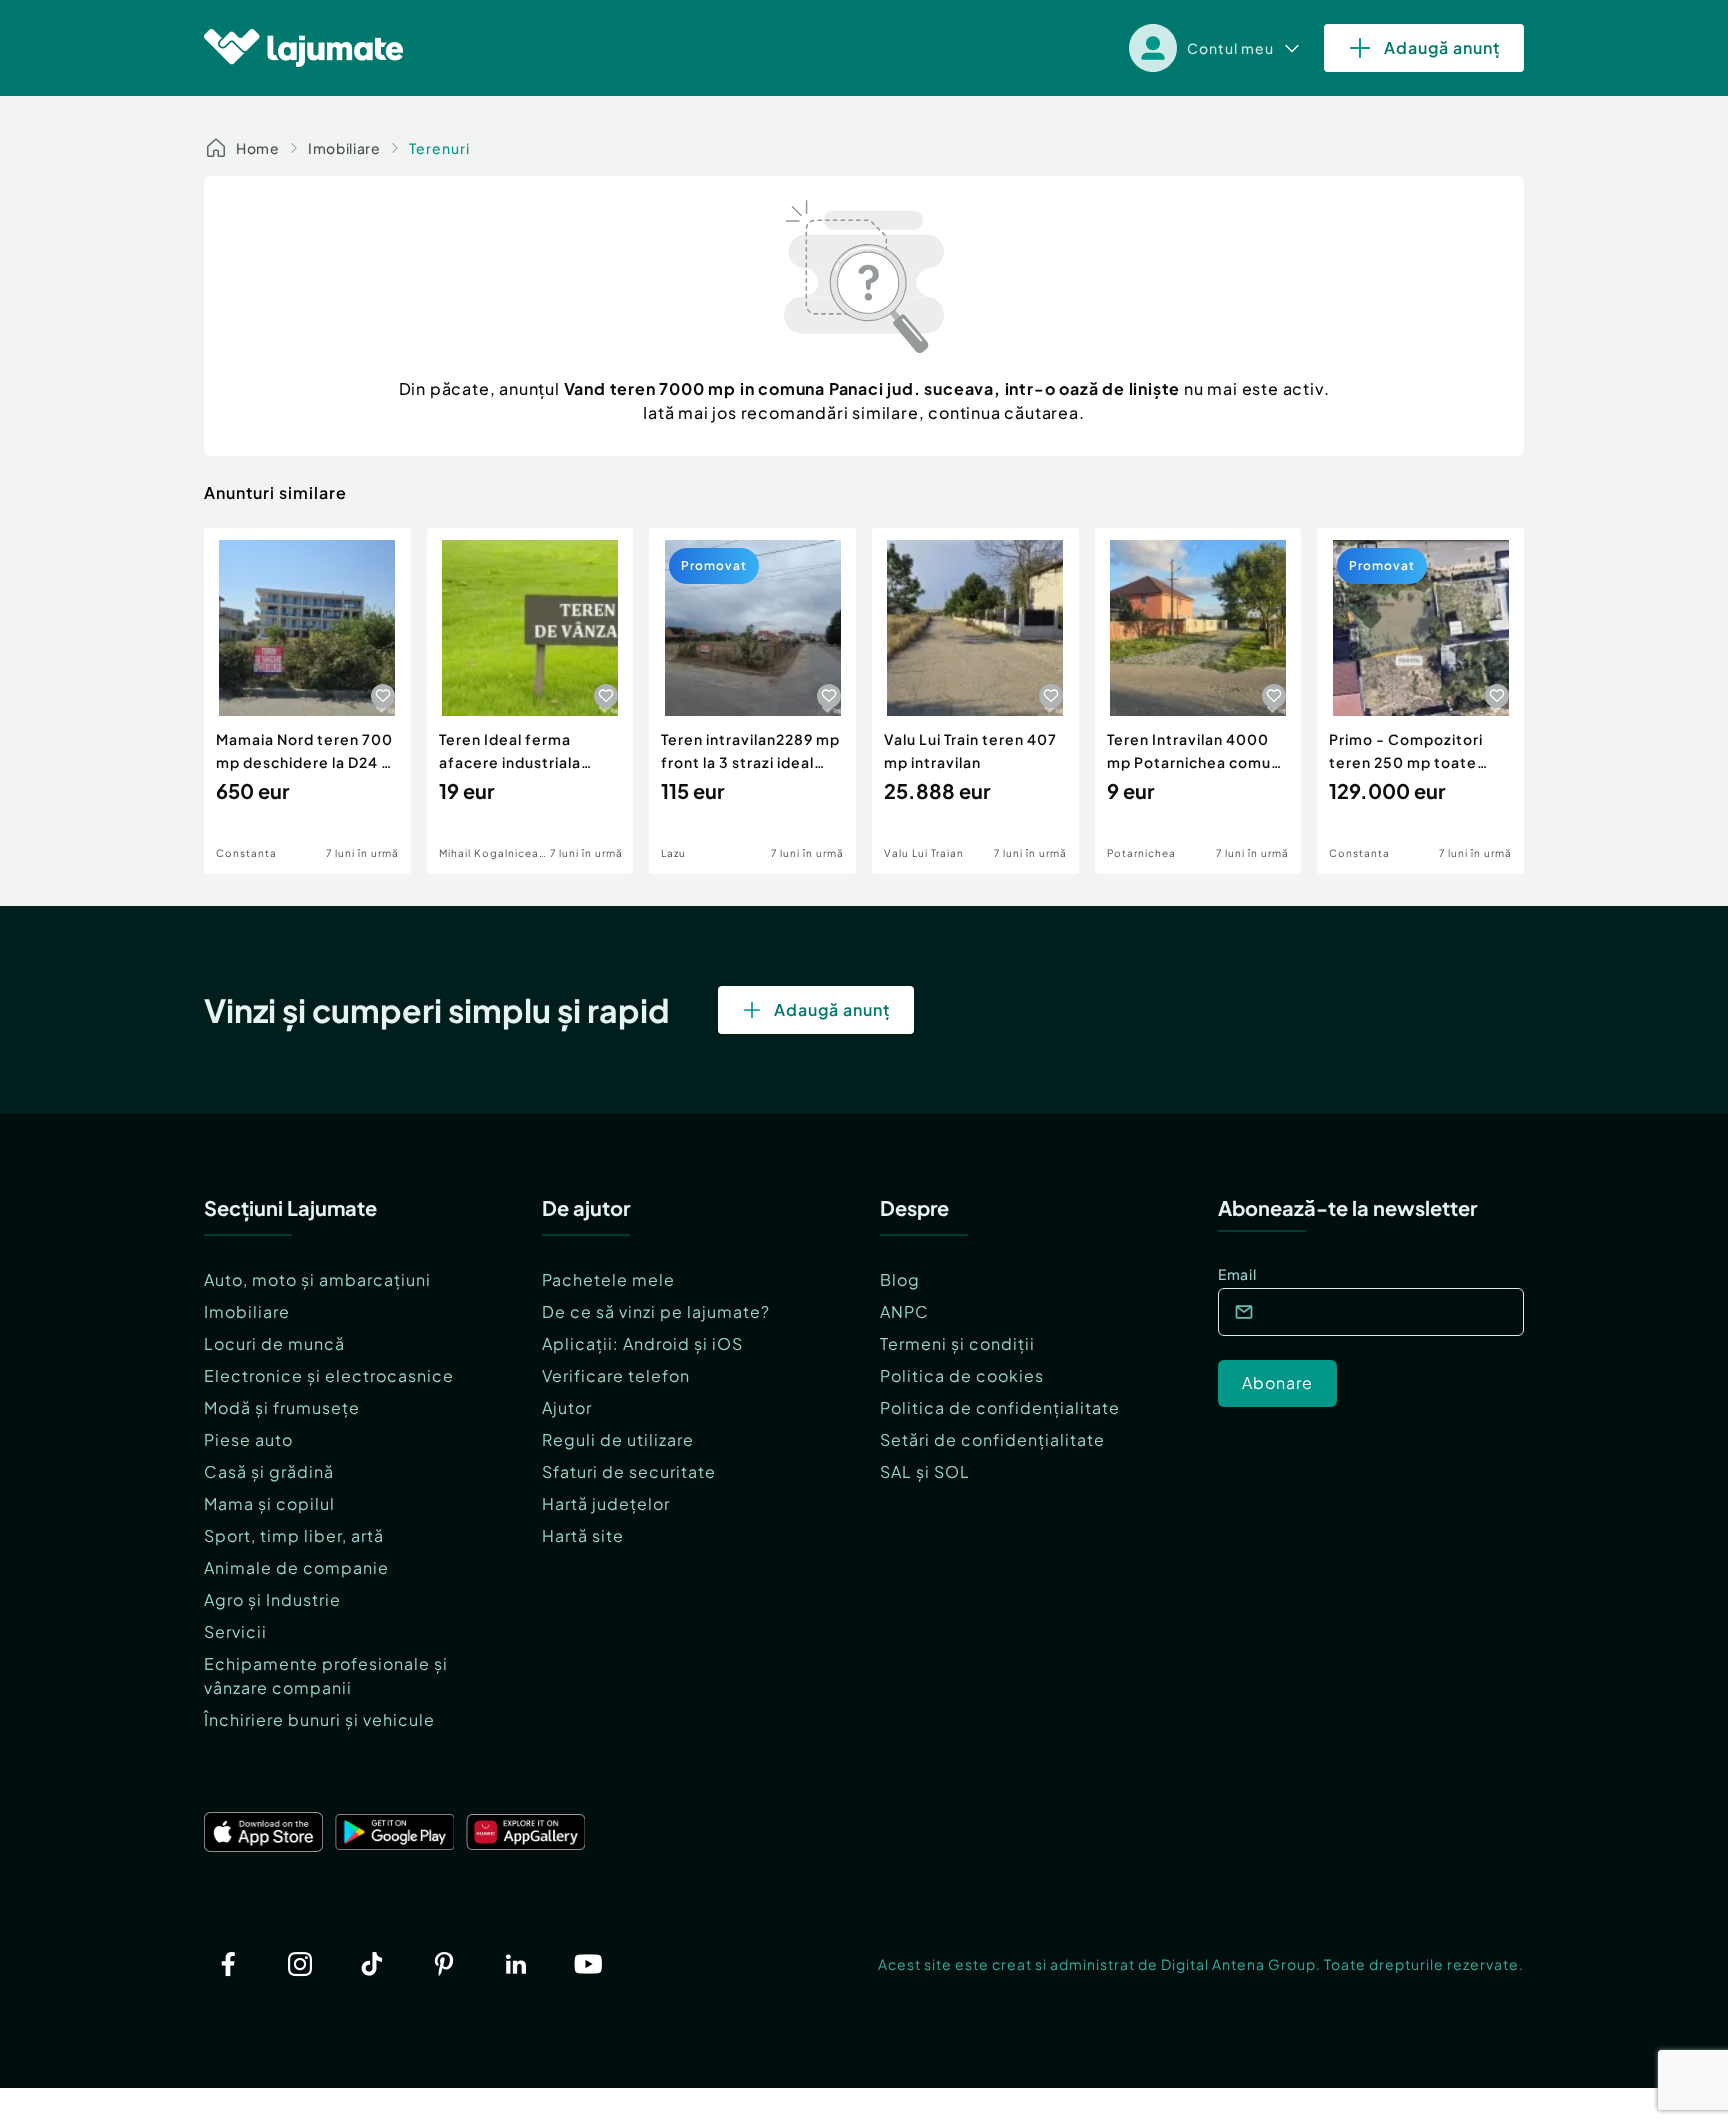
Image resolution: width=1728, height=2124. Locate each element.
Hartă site (583, 1535)
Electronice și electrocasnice (329, 1375)
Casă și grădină (269, 1471)
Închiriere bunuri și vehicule (319, 1719)
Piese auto (248, 1439)
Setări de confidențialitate (992, 1439)
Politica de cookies (962, 1375)
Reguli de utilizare (618, 1439)
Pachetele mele (608, 1279)
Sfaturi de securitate (629, 1471)
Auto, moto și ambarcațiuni (317, 1279)
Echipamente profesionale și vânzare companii (326, 1675)
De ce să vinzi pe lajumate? (656, 1311)
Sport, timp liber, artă (294, 1535)
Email (1237, 1274)
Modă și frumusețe (282, 1407)
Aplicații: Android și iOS (642, 1343)
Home (258, 148)
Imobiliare (344, 148)
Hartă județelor (606, 1503)
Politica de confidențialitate (1000, 1407)
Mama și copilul (269, 1503)
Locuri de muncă (274, 1343)
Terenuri (439, 148)
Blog (900, 1279)
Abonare (1277, 1382)
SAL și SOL (925, 1471)
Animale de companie (296, 1567)
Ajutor (567, 1407)
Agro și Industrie (272, 1599)
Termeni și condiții (957, 1343)
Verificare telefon (616, 1375)
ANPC (904, 1311)
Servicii (235, 1631)
